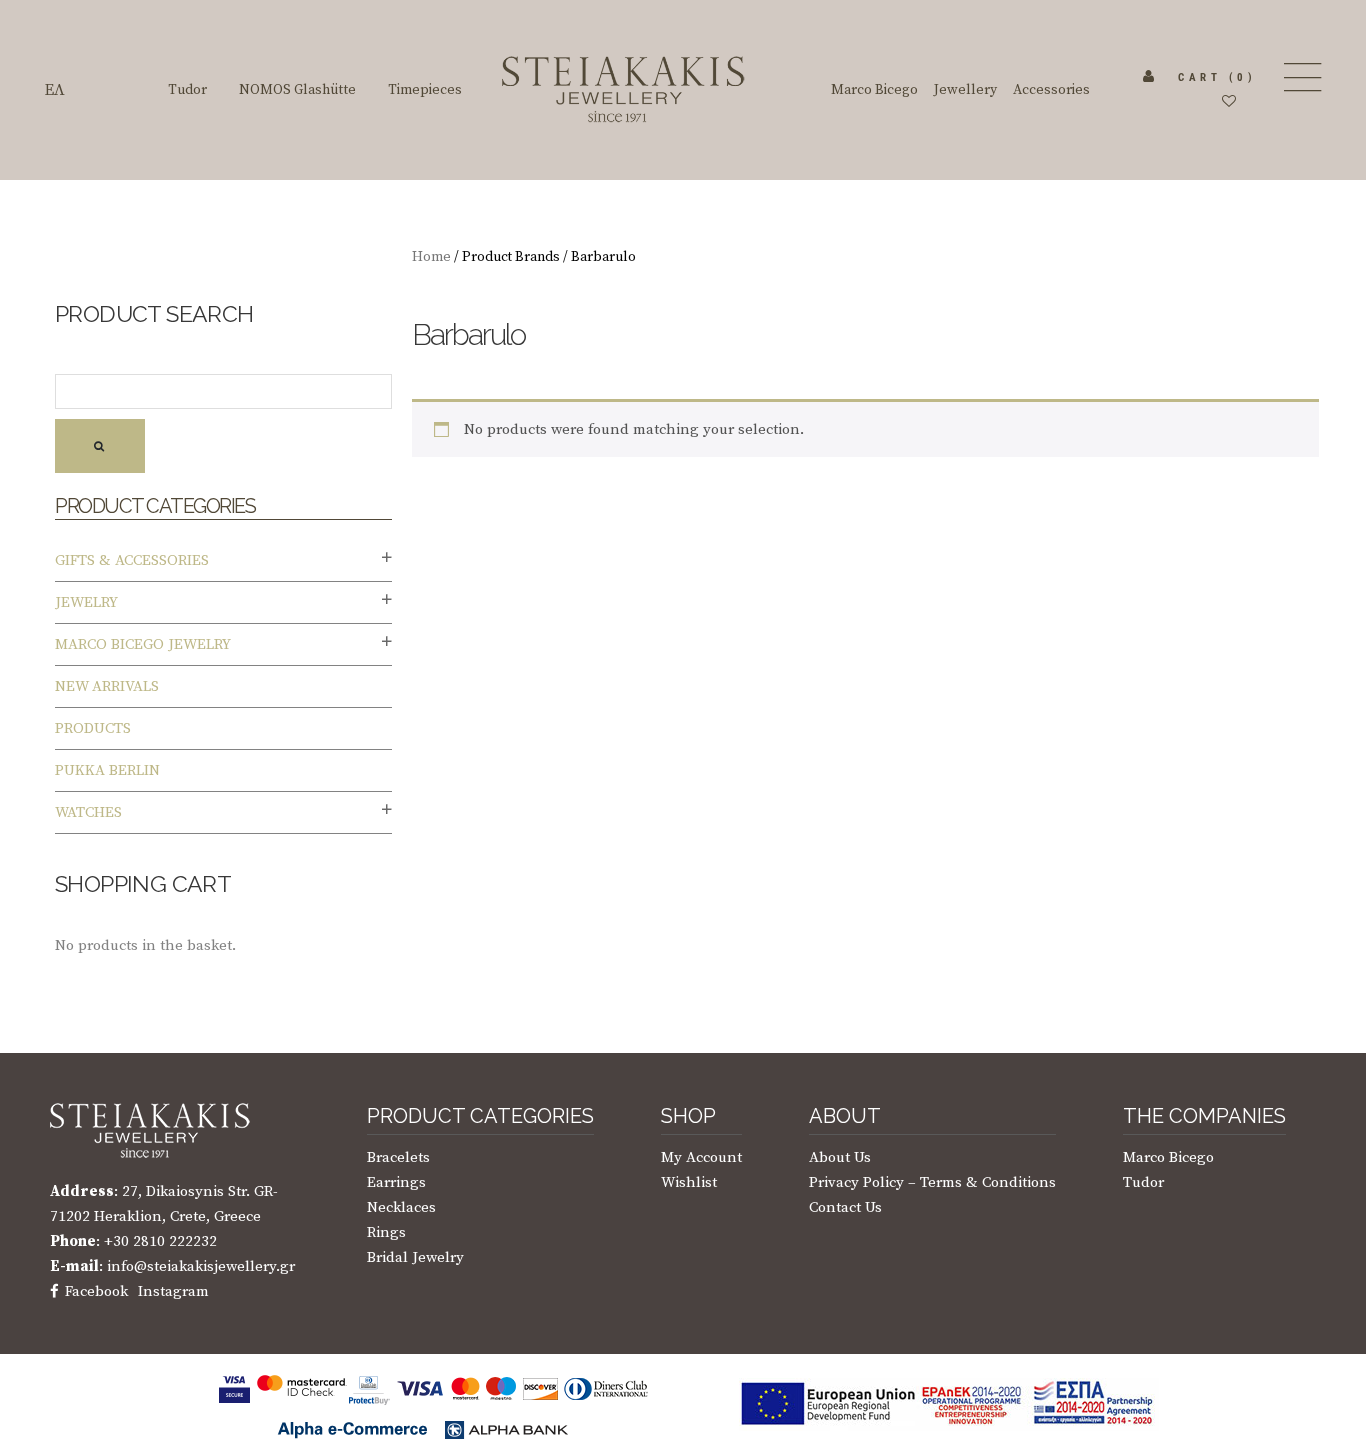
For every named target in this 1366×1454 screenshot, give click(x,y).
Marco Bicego (1168, 1157)
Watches (88, 812)
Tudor (1143, 1182)
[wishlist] (1229, 102)
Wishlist (689, 1182)
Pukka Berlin (107, 770)
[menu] (1300, 77)
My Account (701, 1157)
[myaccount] (1149, 77)
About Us (840, 1157)
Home (431, 257)
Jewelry (86, 602)
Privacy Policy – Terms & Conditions (932, 1182)
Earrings (396, 1182)
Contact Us (845, 1207)
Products (93, 728)
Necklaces (401, 1207)
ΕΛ (55, 90)
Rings (386, 1232)
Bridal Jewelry (415, 1257)
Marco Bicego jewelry (143, 644)
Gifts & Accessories (132, 560)
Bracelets (398, 1157)
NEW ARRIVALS (107, 686)
